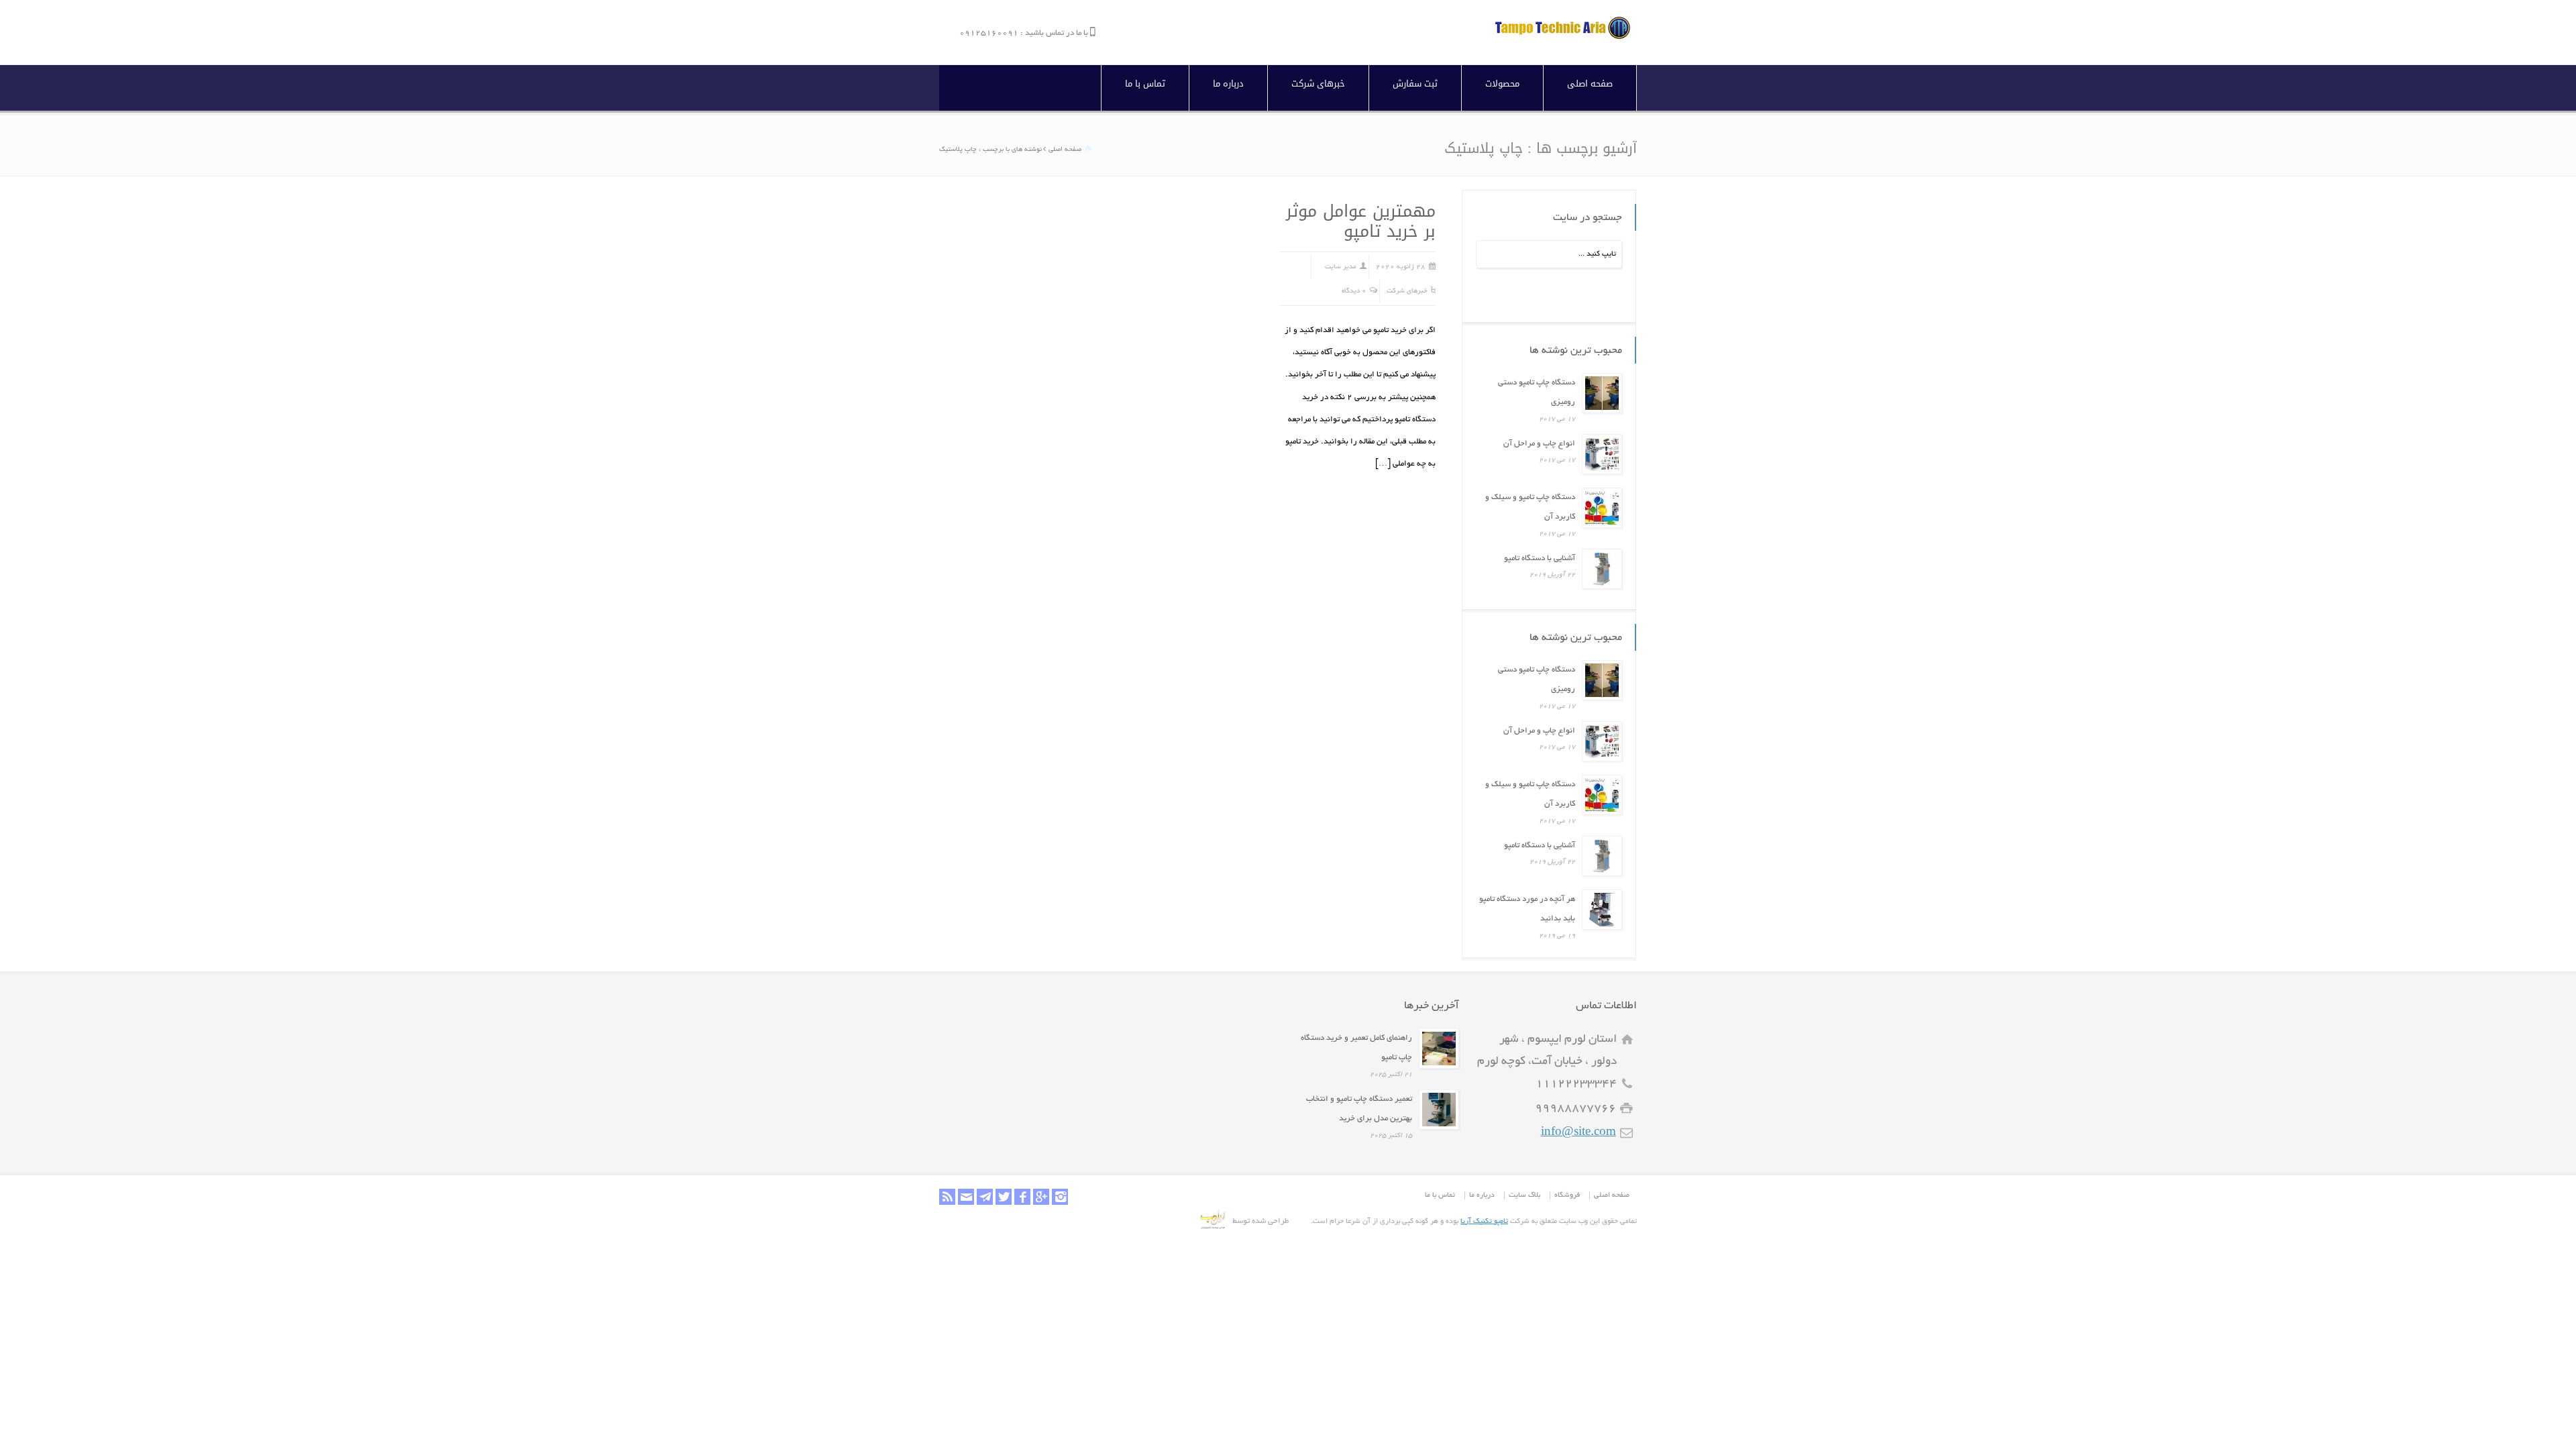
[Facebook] (1022, 1197)
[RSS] (947, 1197)
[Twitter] (1004, 1197)
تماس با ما (1145, 84)
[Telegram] (985, 1197)
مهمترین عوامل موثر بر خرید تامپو (1361, 221)
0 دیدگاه (1354, 291)
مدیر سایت (1341, 267)
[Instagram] (1060, 1197)
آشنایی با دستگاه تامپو (1540, 558)
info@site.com (1578, 1133)
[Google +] (1041, 1197)
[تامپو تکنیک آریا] (1563, 37)
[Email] (966, 1197)
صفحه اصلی (1590, 84)
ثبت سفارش (1415, 84)
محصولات (1502, 84)
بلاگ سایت (1524, 1195)
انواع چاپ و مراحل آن (1539, 444)
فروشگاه (1567, 1195)
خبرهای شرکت (1318, 84)
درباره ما (1228, 84)
